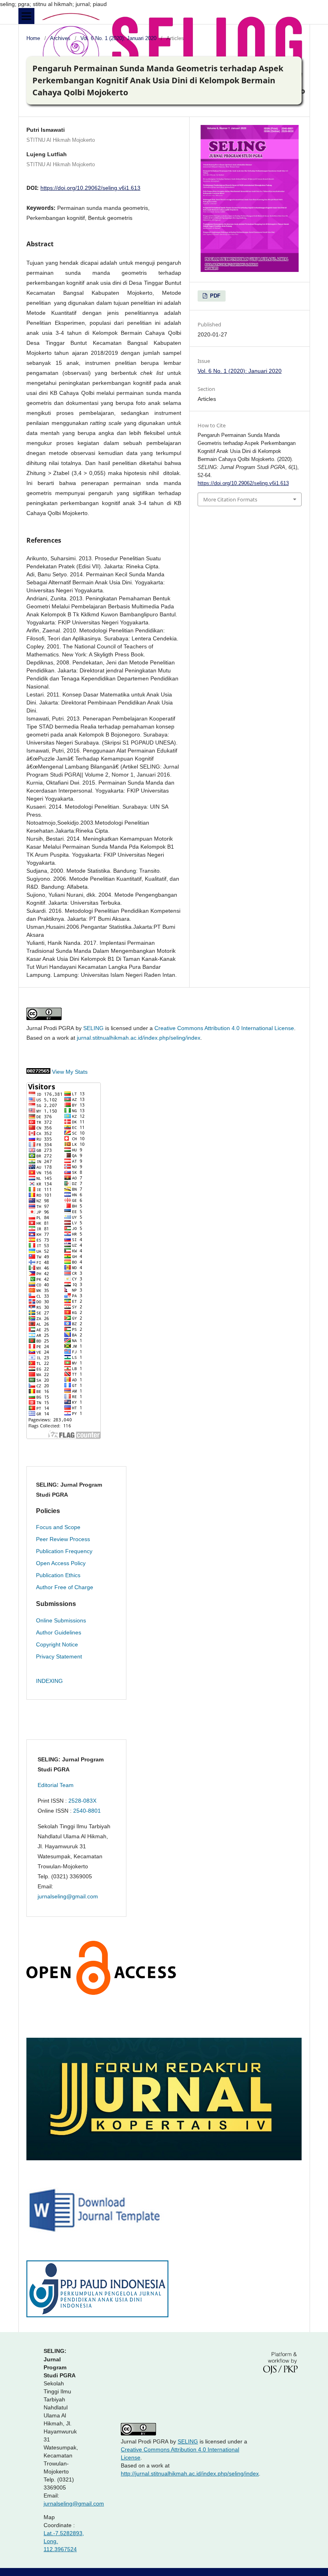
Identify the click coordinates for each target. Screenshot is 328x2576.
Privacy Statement (59, 1656)
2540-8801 (87, 1811)
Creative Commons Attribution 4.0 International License (224, 1028)
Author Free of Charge (65, 1587)
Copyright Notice (57, 1644)
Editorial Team (56, 1785)
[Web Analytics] (38, 1072)
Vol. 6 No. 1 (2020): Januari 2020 (118, 38)
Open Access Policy (61, 1563)
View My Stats (70, 1072)
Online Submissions (61, 1620)
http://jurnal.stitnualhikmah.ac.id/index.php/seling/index (190, 2473)
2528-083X (82, 1801)
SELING (93, 1028)
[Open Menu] (26, 16)
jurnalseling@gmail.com (68, 1896)
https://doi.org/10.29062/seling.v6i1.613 (90, 188)
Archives (60, 38)
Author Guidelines (59, 1632)
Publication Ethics (58, 1575)
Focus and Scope (58, 1527)
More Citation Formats (230, 499)
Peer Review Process (63, 1539)
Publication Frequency (64, 1551)
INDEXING (49, 1681)
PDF (214, 296)
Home (33, 38)
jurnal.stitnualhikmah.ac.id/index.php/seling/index (139, 1038)
